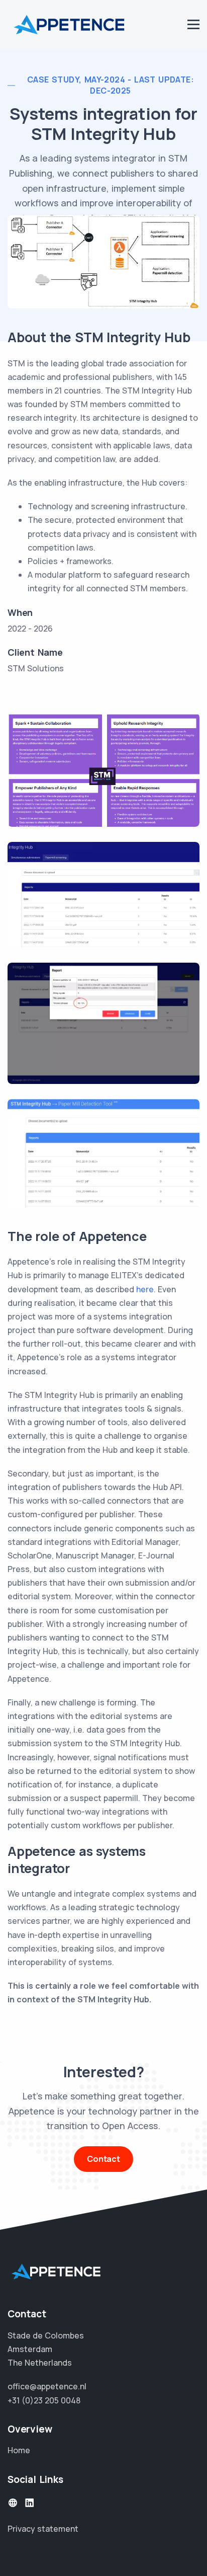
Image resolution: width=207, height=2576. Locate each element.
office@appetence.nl (47, 2386)
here (145, 1289)
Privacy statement (43, 2529)
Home (19, 2450)
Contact (103, 2159)
